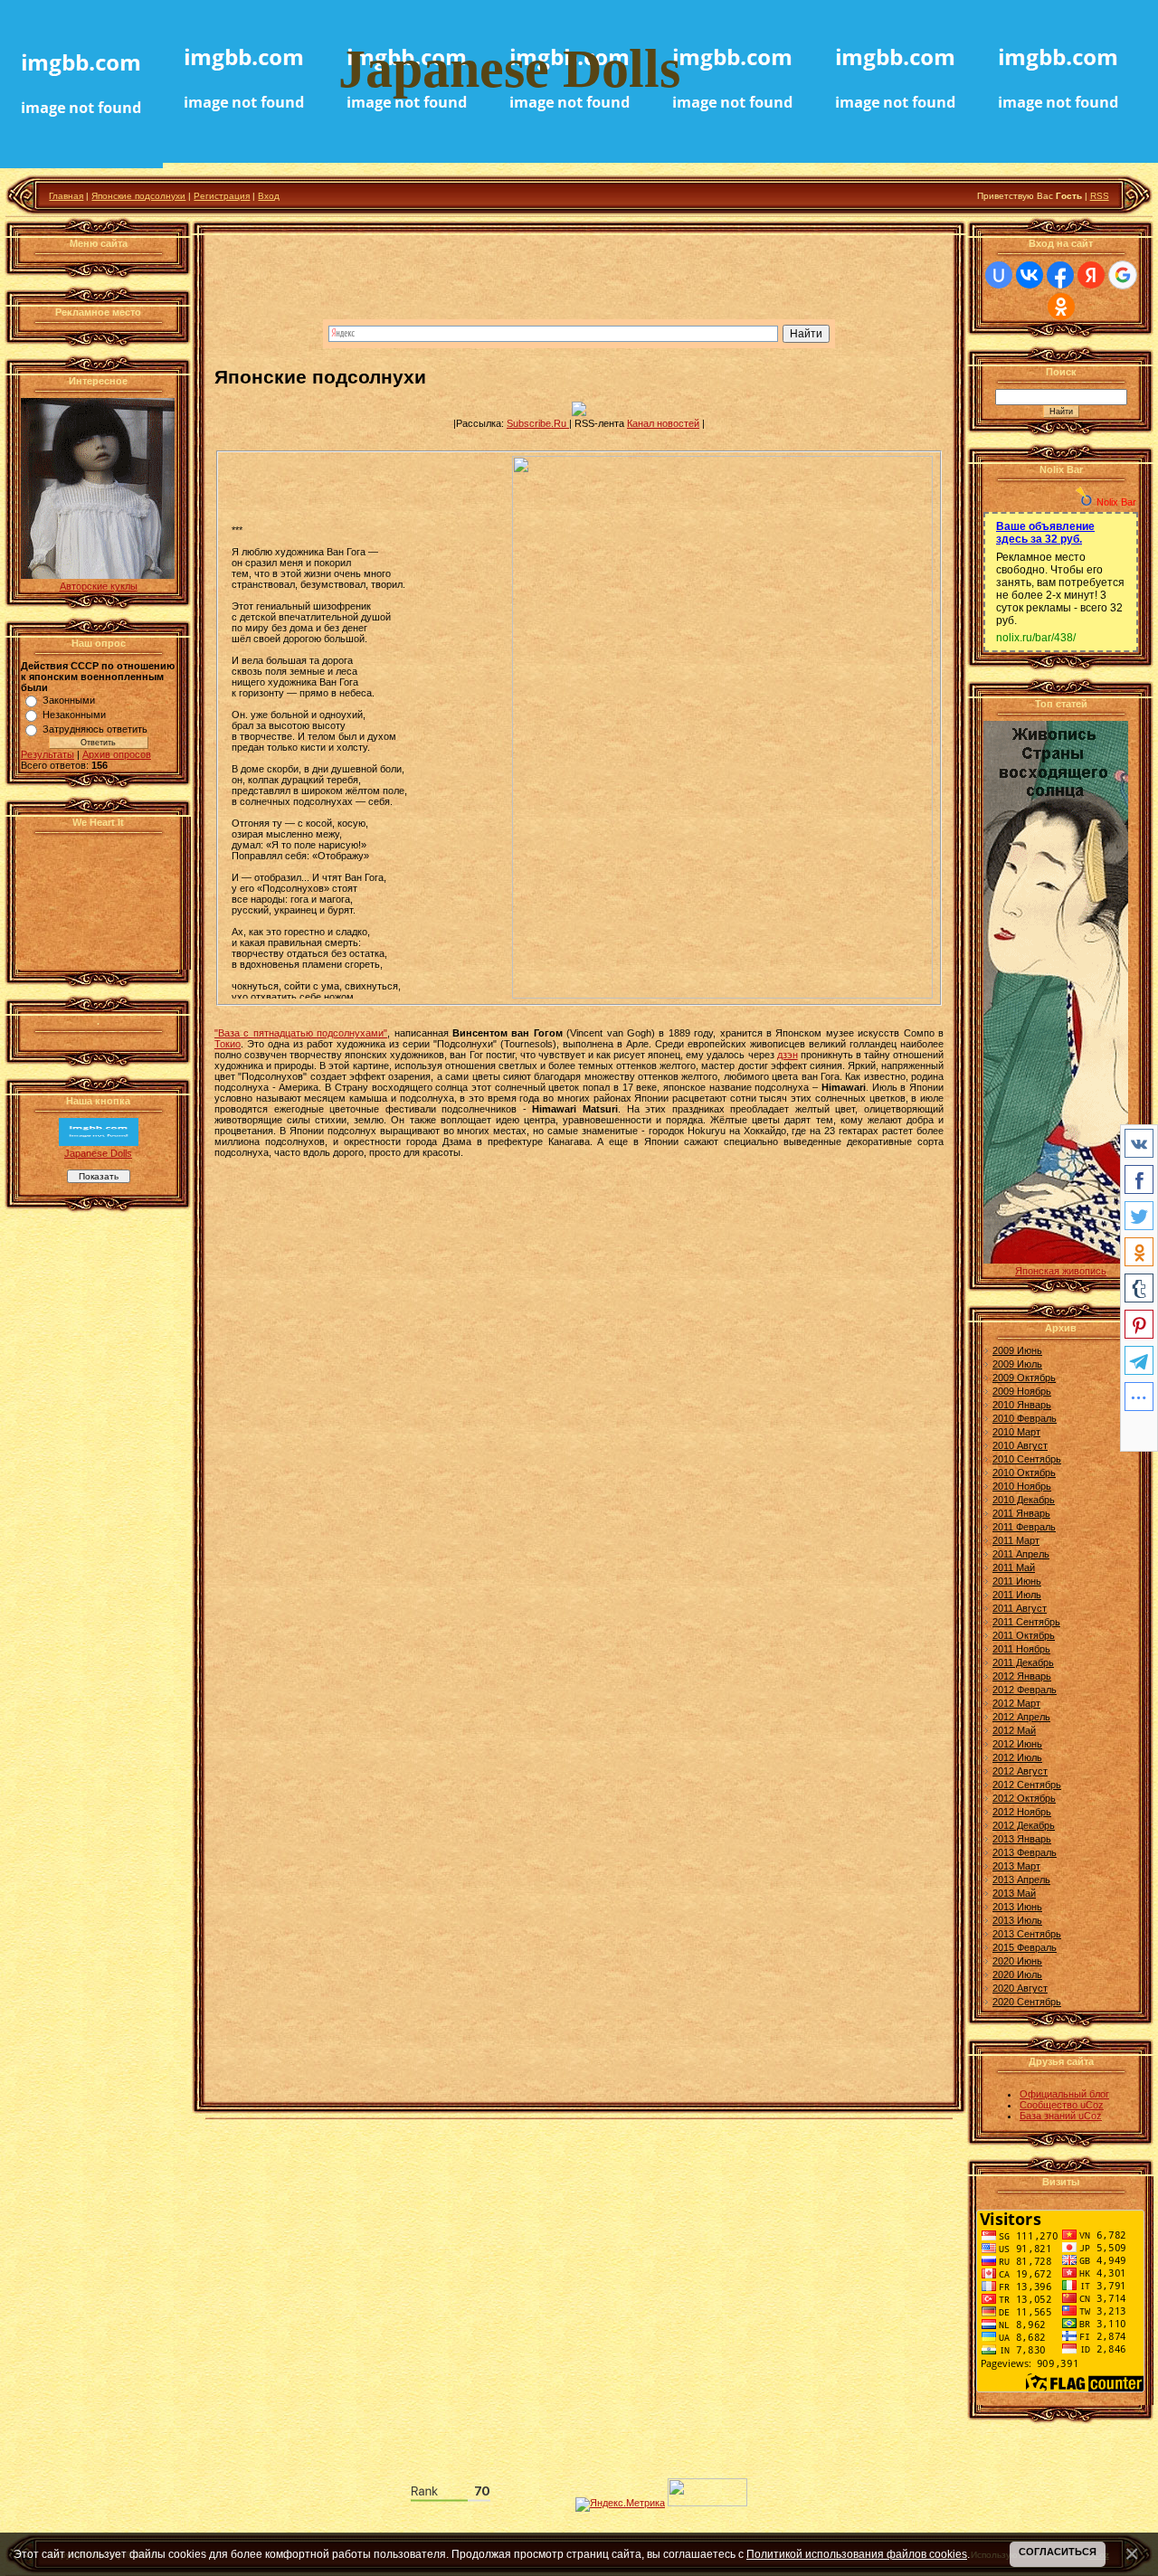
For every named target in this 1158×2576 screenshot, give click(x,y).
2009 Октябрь (1024, 1378)
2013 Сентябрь (1027, 1934)
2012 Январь (1022, 1676)
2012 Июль (1017, 1757)
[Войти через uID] (999, 275)
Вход (269, 196)
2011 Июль (1017, 1595)
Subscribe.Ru (538, 423)
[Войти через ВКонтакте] (1030, 275)
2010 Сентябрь (1027, 1459)
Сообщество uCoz (1062, 2105)
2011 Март (1016, 1540)
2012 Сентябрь (1027, 1785)
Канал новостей (663, 423)
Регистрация (222, 196)
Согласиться (1058, 2552)
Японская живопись (1061, 1271)
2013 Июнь (1017, 1907)
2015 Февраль (1025, 1947)
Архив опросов (117, 754)
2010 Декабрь (1024, 1500)
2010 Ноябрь (1022, 1486)
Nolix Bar (1116, 502)
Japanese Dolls (98, 1153)
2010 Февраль (1025, 1418)
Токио (228, 1044)
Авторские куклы (99, 586)
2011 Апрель (1021, 1554)
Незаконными (74, 715)
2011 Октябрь (1024, 1635)
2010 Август (1020, 1445)
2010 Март (1016, 1432)
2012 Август (1020, 1771)
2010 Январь (1022, 1405)
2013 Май (1014, 1893)
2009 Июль (1017, 1364)
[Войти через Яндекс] (1091, 275)
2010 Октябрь (1024, 1473)
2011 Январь (1021, 1513)
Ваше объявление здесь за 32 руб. (1045, 533)
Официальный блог (1064, 2094)
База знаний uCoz (1061, 2116)
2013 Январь (1022, 1839)
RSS (1100, 196)
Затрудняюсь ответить (95, 729)
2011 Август (1020, 1608)
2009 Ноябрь (1022, 1391)
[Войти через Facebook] (1060, 275)
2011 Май (1014, 1567)
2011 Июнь (1017, 1581)
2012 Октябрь (1024, 1798)
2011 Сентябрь (1026, 1622)
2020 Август (1020, 1988)
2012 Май (1014, 1730)
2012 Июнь (1017, 1744)
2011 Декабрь (1023, 1662)
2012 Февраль (1025, 1690)
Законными (69, 700)
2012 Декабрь (1024, 1825)
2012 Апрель (1021, 1717)
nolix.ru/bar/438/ (1036, 638)
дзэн (788, 1055)
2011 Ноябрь (1021, 1649)
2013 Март (1016, 1866)
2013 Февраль (1025, 1852)
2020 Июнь (1017, 1961)
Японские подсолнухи (138, 196)
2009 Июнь (1017, 1350)
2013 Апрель (1021, 1880)
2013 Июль (1017, 1920)
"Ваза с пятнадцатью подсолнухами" (301, 1033)
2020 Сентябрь (1027, 2002)
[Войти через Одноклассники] (1061, 307)
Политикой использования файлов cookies (857, 2554)
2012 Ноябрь (1022, 1812)
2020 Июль (1017, 1975)
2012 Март (1016, 1703)
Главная (66, 196)
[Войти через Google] (1123, 275)
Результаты (47, 754)
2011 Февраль (1024, 1527)
